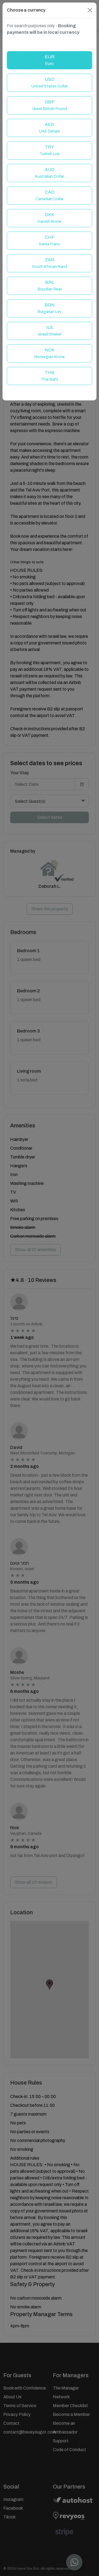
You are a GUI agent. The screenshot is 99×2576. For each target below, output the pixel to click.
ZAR (50, 263)
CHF (50, 241)
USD (50, 83)
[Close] (90, 10)
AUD (50, 173)
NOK (50, 353)
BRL (50, 286)
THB (50, 376)
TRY (50, 150)
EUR (50, 60)
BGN (50, 308)
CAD (50, 195)
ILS (50, 331)
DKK (50, 218)
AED (50, 128)
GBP (50, 105)
